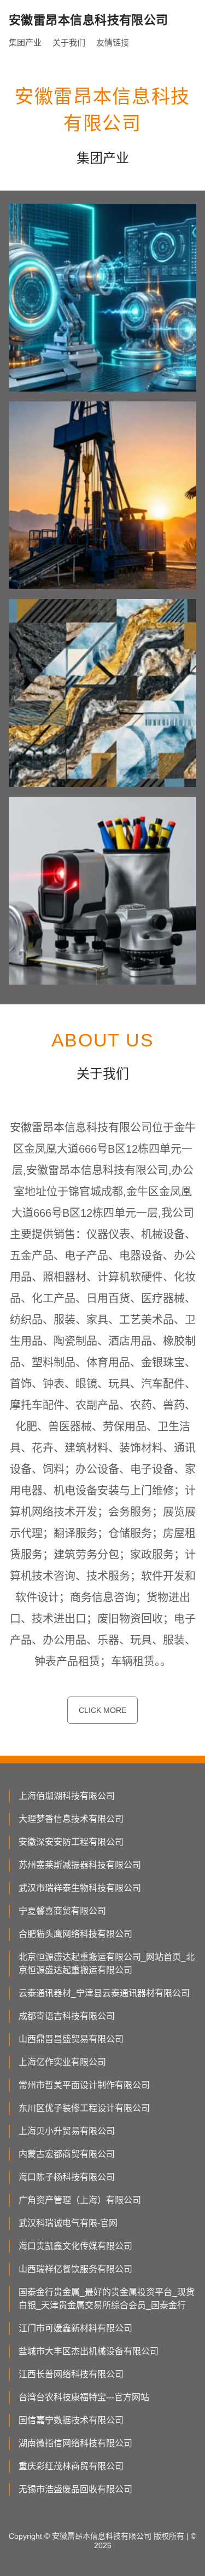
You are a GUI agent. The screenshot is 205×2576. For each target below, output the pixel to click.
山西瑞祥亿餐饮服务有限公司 (75, 2269)
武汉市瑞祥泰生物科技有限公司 (80, 1888)
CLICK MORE (102, 1710)
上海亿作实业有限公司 (62, 2062)
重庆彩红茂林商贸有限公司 (71, 2466)
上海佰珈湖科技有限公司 (67, 1796)
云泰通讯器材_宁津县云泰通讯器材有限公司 (104, 1993)
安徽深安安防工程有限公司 (71, 1842)
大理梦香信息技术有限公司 (71, 1819)
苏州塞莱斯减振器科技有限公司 (80, 1865)
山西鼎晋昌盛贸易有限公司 (71, 2039)
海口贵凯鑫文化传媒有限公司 (75, 2246)
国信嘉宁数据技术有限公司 (71, 2420)
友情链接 (113, 42)
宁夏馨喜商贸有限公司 (62, 1911)
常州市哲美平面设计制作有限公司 (84, 2085)
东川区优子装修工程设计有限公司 (84, 2108)
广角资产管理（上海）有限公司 (80, 2200)
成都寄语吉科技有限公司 (67, 2016)
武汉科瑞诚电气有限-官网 (68, 2223)
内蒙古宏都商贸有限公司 (67, 2154)
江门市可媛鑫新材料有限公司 (75, 2328)
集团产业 (25, 42)
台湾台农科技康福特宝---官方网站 (84, 2397)
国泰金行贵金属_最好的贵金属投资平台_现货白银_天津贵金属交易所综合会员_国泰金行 (107, 2299)
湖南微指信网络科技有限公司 (75, 2443)
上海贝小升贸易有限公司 (67, 2131)
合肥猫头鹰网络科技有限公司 (75, 1934)
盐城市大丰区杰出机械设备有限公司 (89, 2351)
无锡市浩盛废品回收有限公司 (75, 2489)
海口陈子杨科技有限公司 (67, 2177)
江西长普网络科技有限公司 (71, 2374)
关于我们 (69, 42)
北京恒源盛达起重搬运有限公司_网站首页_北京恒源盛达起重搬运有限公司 (107, 1963)
